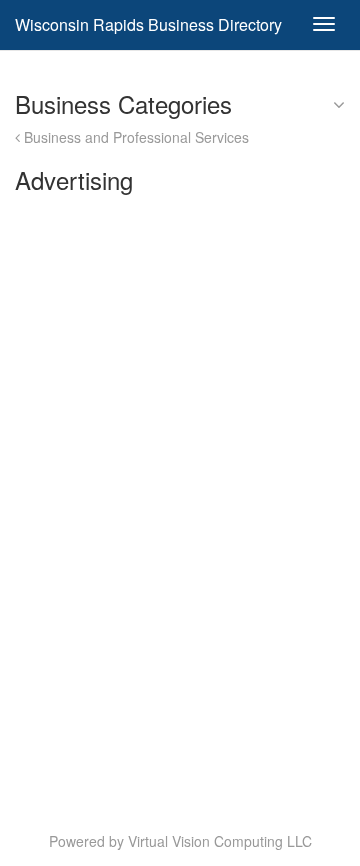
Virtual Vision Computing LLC (220, 841)
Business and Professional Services (134, 137)
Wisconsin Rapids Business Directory (148, 24)
